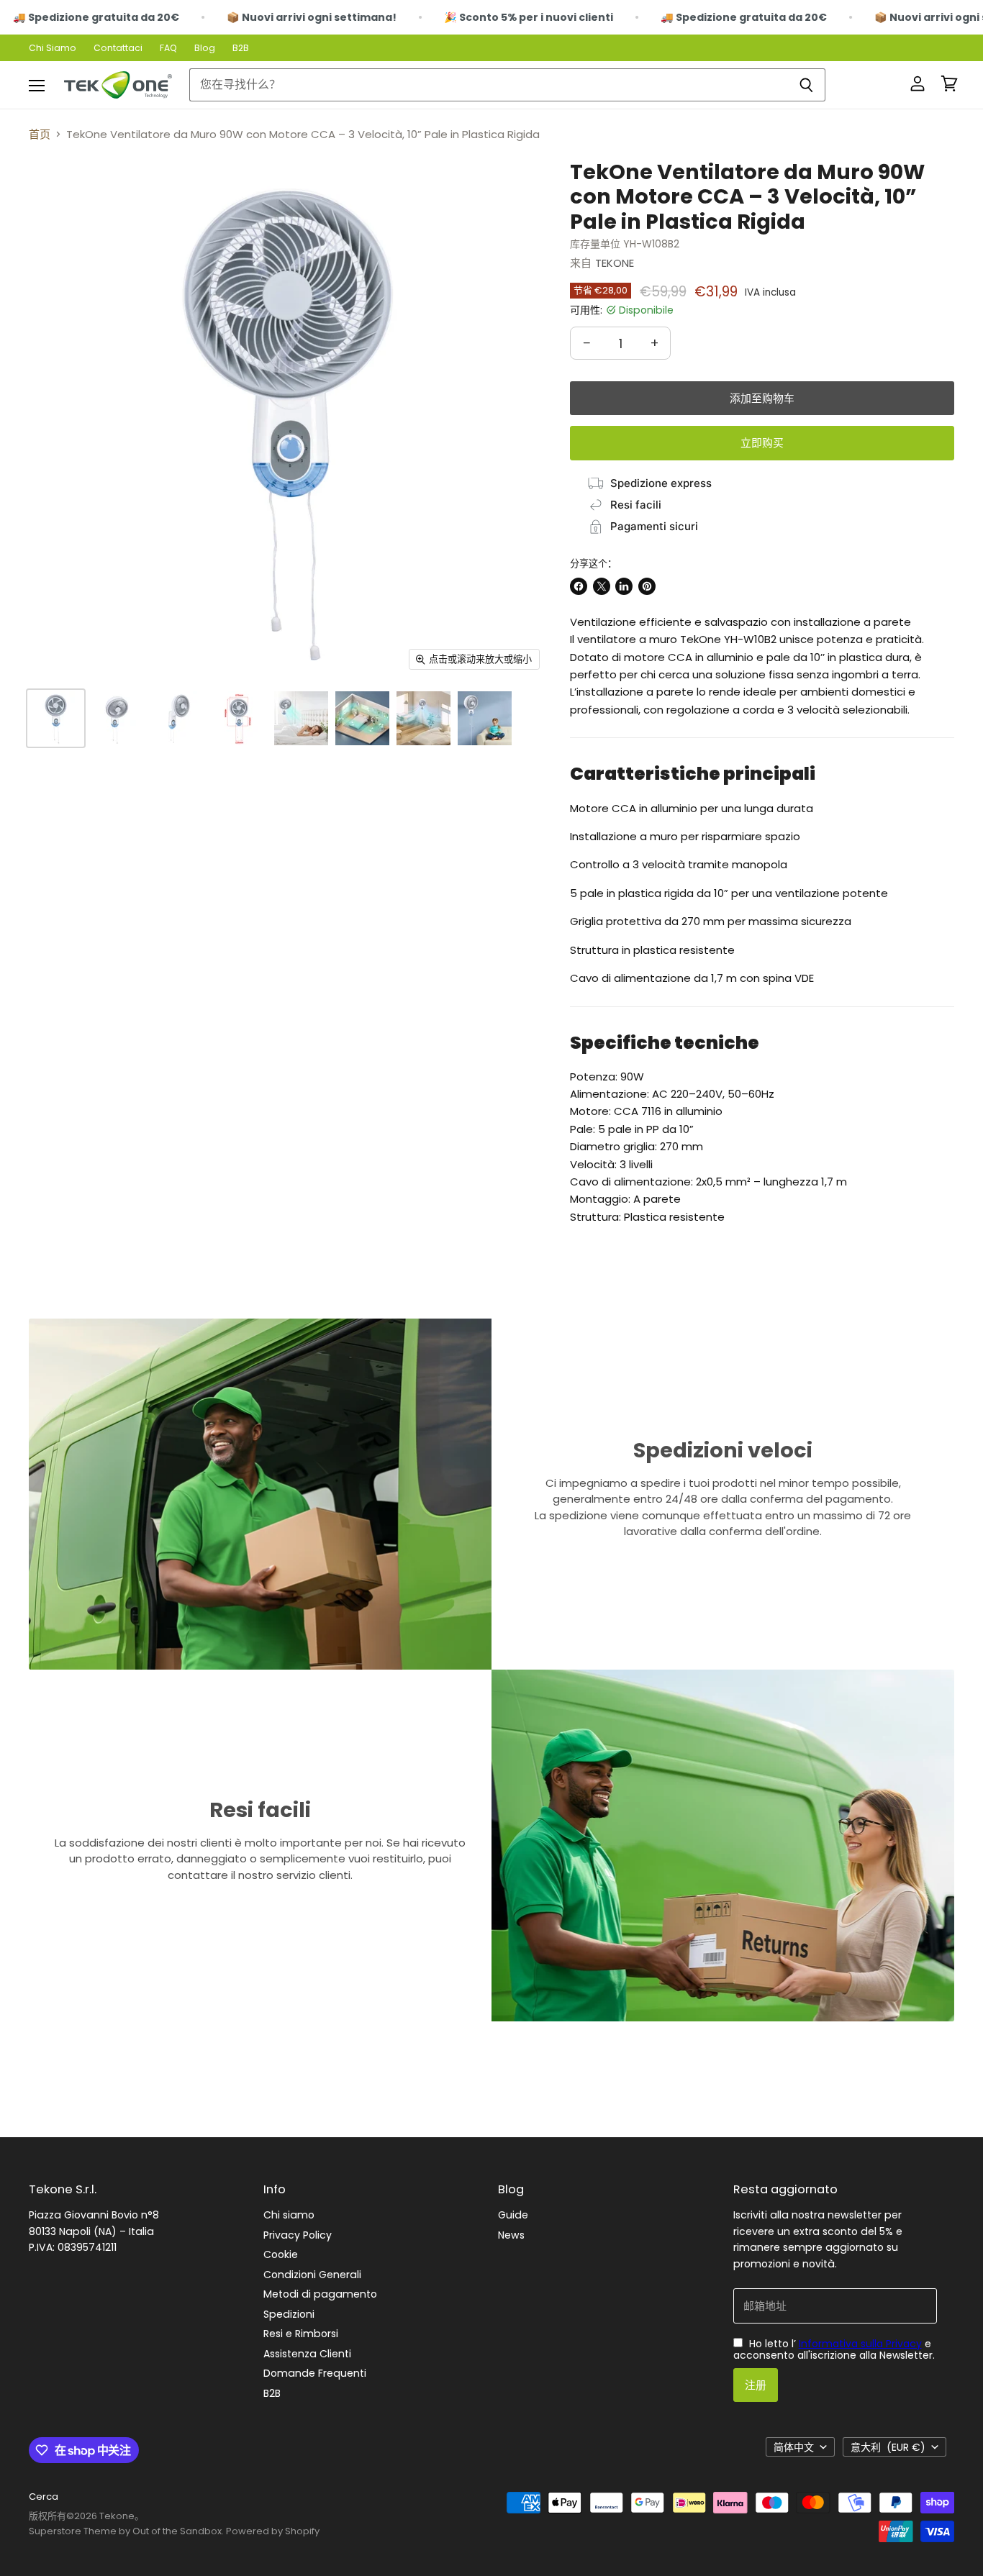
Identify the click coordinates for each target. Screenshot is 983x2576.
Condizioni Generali (312, 2275)
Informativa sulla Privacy (860, 2344)
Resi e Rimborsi (301, 2334)
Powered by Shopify (273, 2531)
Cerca (44, 2497)
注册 (756, 2385)
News (511, 2235)
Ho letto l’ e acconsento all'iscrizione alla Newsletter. (834, 2349)
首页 (40, 134)
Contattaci (118, 48)
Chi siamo (289, 2215)
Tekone (615, 263)
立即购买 (762, 443)
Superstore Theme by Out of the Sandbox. (126, 2531)
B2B (241, 48)
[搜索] (806, 85)
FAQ (168, 48)
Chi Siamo (53, 48)
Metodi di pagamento (320, 2294)
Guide (513, 2215)
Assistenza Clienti (307, 2354)
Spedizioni (289, 2314)
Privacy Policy (298, 2235)
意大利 (888, 2447)
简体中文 (794, 2447)
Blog (205, 48)
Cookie (281, 2254)
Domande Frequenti (315, 2373)
